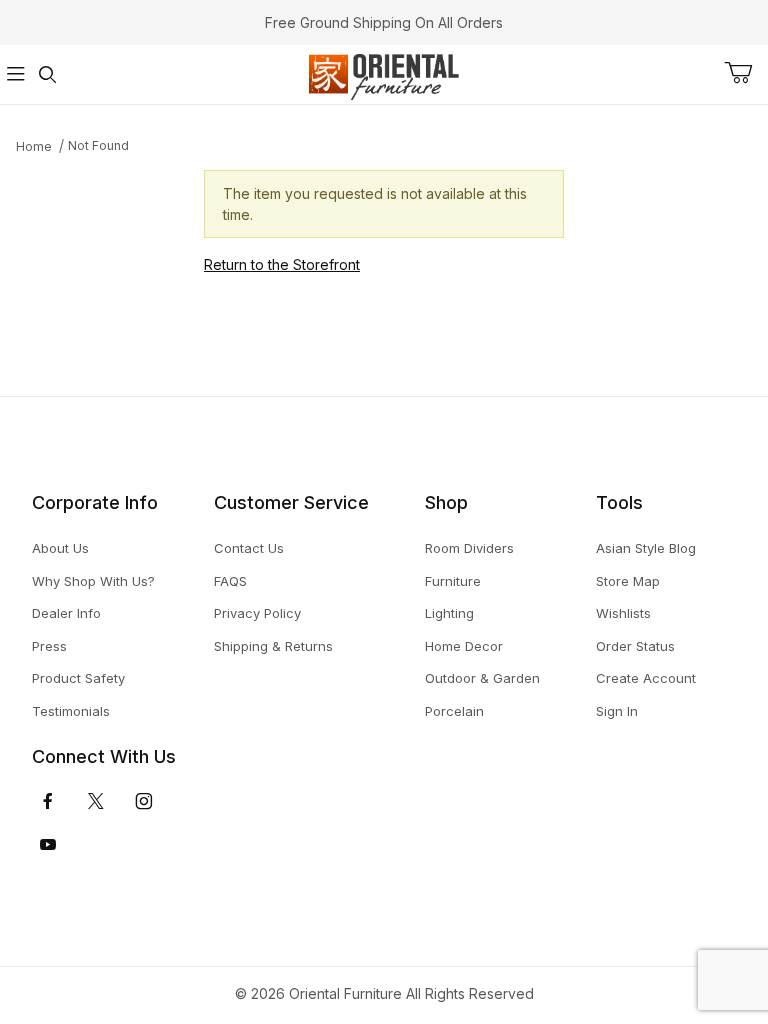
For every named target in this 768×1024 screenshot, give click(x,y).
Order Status (635, 646)
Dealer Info (66, 613)
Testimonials (71, 711)
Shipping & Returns (273, 646)
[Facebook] (48, 801)
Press (49, 646)
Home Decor (464, 646)
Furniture (453, 581)
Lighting (449, 613)
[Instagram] (144, 801)
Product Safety (78, 678)
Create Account (646, 678)
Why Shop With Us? (93, 581)
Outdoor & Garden (482, 678)
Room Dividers (469, 548)
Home (34, 146)
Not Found (98, 145)
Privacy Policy (257, 613)
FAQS (230, 581)
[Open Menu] (16, 74)
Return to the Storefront (282, 264)
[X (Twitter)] (96, 801)
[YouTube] (48, 845)
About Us (60, 548)
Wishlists (623, 613)
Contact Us (249, 548)
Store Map (628, 581)
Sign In (617, 711)
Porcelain (454, 711)
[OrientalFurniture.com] (383, 72)
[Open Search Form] (48, 74)
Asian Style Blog (646, 548)
